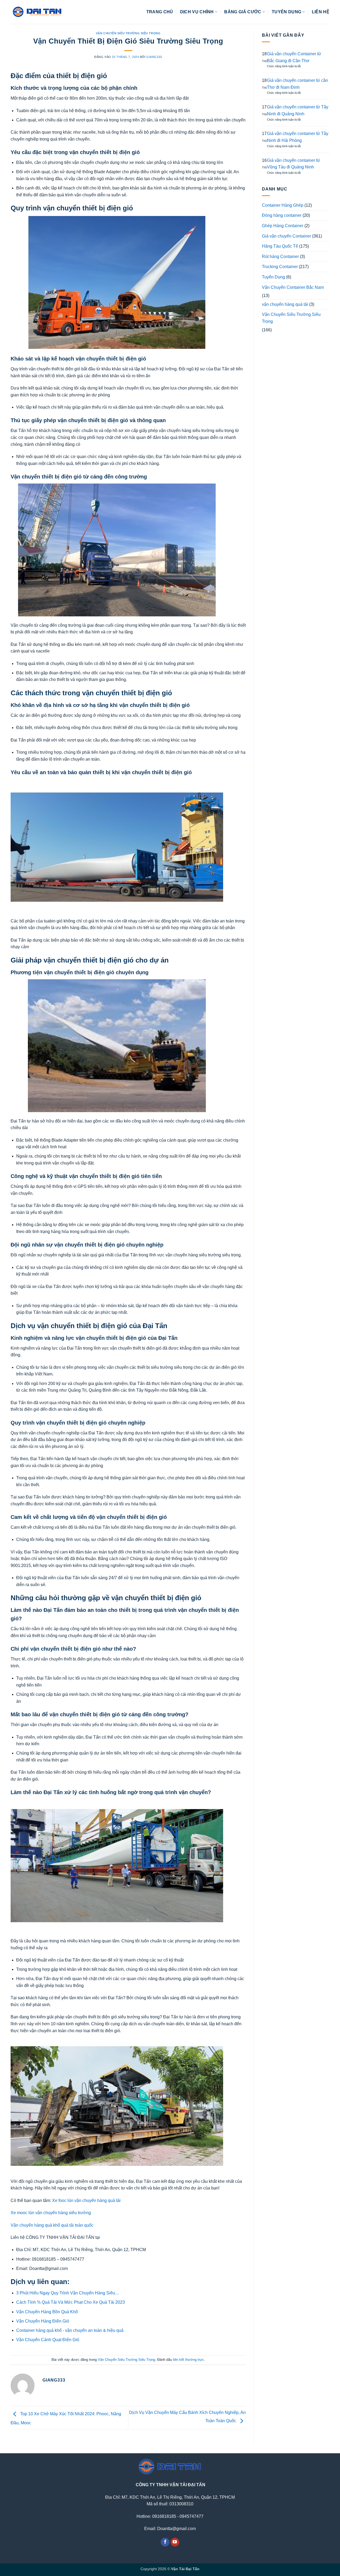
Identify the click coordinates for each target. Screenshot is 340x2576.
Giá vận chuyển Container (286, 236)
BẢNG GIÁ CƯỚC (243, 12)
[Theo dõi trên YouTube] (175, 2542)
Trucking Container (280, 267)
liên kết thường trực (188, 2360)
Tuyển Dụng (273, 277)
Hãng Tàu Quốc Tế (280, 246)
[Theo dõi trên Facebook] (165, 2542)
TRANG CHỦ (160, 12)
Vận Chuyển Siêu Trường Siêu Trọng (128, 33)
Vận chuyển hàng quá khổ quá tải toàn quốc (52, 2225)
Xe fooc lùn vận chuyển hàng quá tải (86, 2200)
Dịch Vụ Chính (197, 12)
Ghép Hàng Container (283, 226)
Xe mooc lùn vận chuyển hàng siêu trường (51, 2213)
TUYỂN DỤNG (286, 12)
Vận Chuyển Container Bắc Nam (293, 287)
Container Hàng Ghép (283, 205)
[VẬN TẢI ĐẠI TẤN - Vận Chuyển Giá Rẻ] (37, 12)
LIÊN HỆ (321, 12)
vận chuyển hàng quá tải (285, 304)
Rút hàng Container (280, 257)
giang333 (154, 57)
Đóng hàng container (282, 215)
